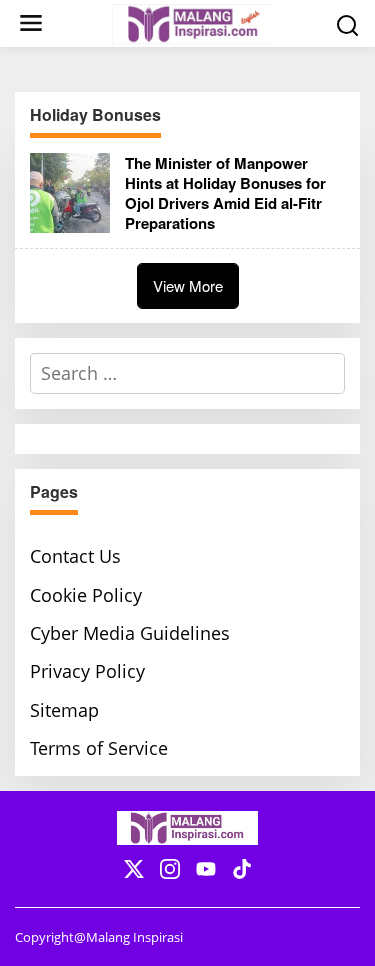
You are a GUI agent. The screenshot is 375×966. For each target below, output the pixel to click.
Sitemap (64, 710)
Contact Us (75, 556)
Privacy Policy (87, 671)
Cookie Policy (86, 595)
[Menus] (31, 23)
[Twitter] (134, 869)
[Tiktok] (242, 869)
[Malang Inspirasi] (191, 22)
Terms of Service (99, 748)
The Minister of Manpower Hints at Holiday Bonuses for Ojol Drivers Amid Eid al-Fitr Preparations (225, 193)
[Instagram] (170, 869)
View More (188, 285)
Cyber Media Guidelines (130, 633)
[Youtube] (206, 869)
